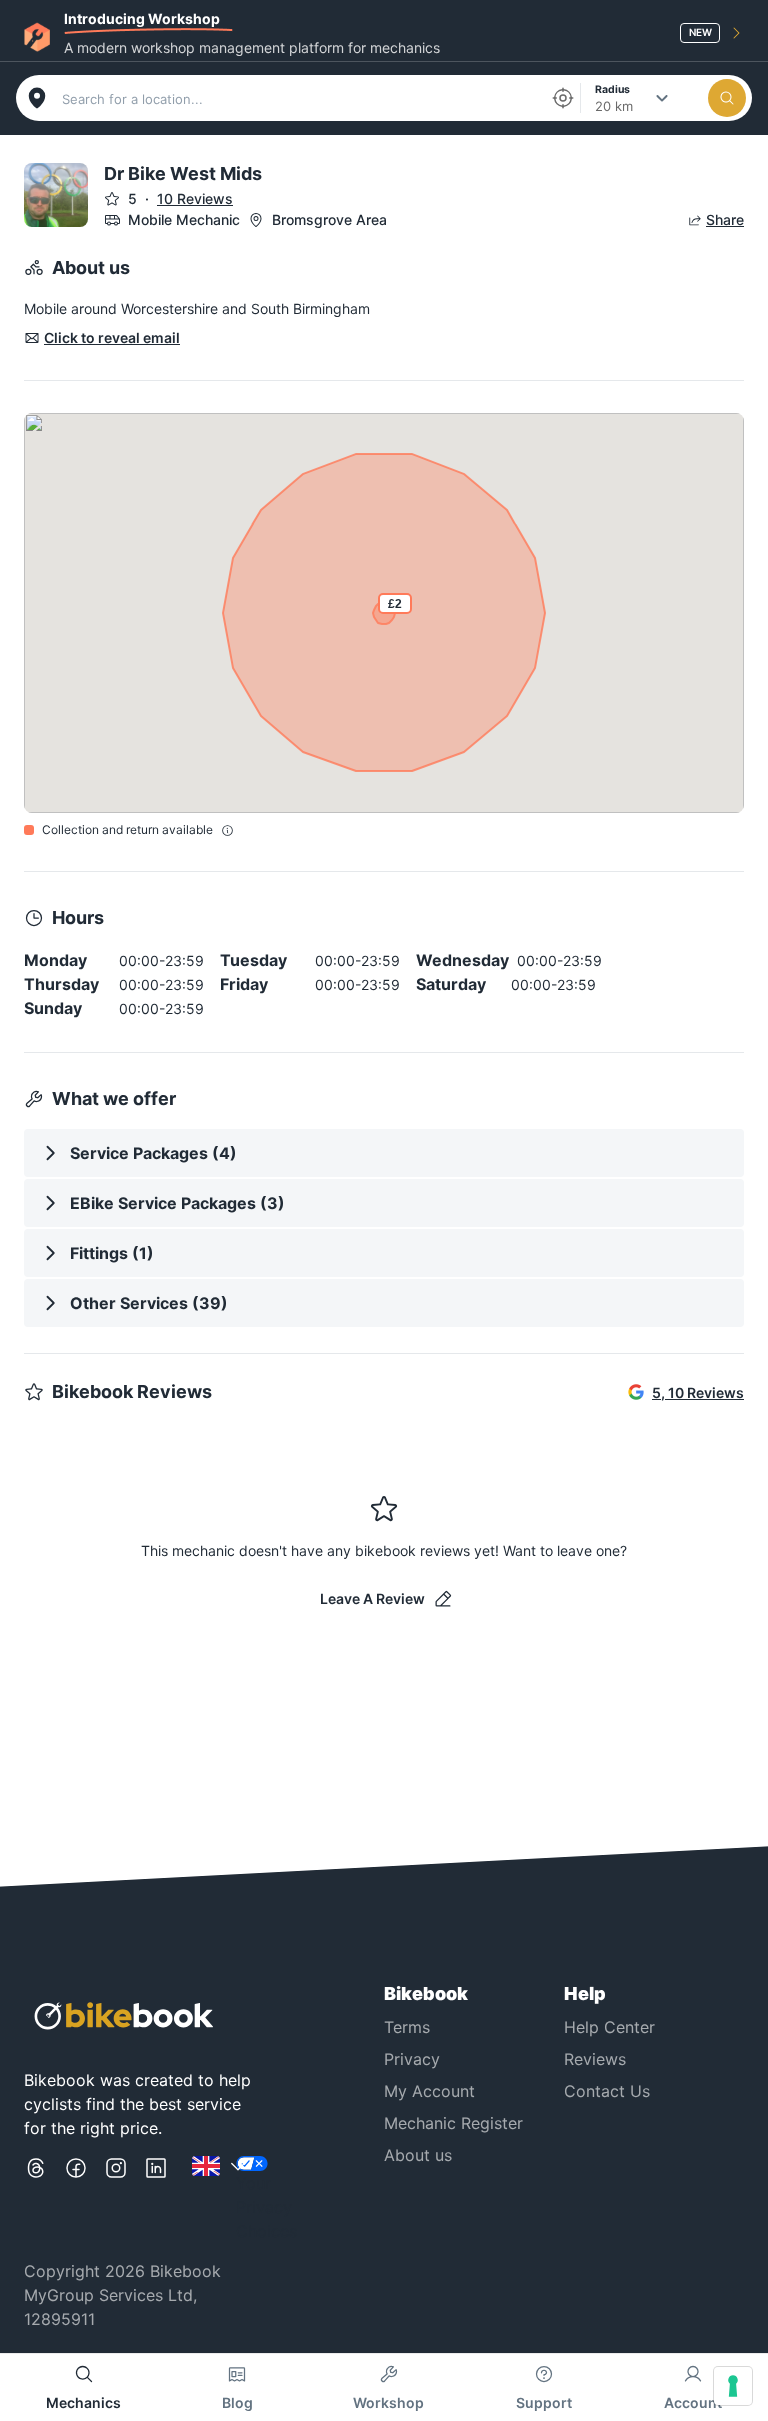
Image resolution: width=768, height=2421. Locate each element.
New (700, 32)
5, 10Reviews (698, 1392)
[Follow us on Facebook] (76, 2199)
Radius (612, 88)
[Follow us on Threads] (36, 2199)
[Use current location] (563, 98)
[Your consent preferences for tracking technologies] (733, 2386)
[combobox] (300, 99)
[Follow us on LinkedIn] (156, 2199)
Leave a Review (372, 1598)
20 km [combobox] (614, 106)
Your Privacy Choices (266, 2207)
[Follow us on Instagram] (116, 2199)
